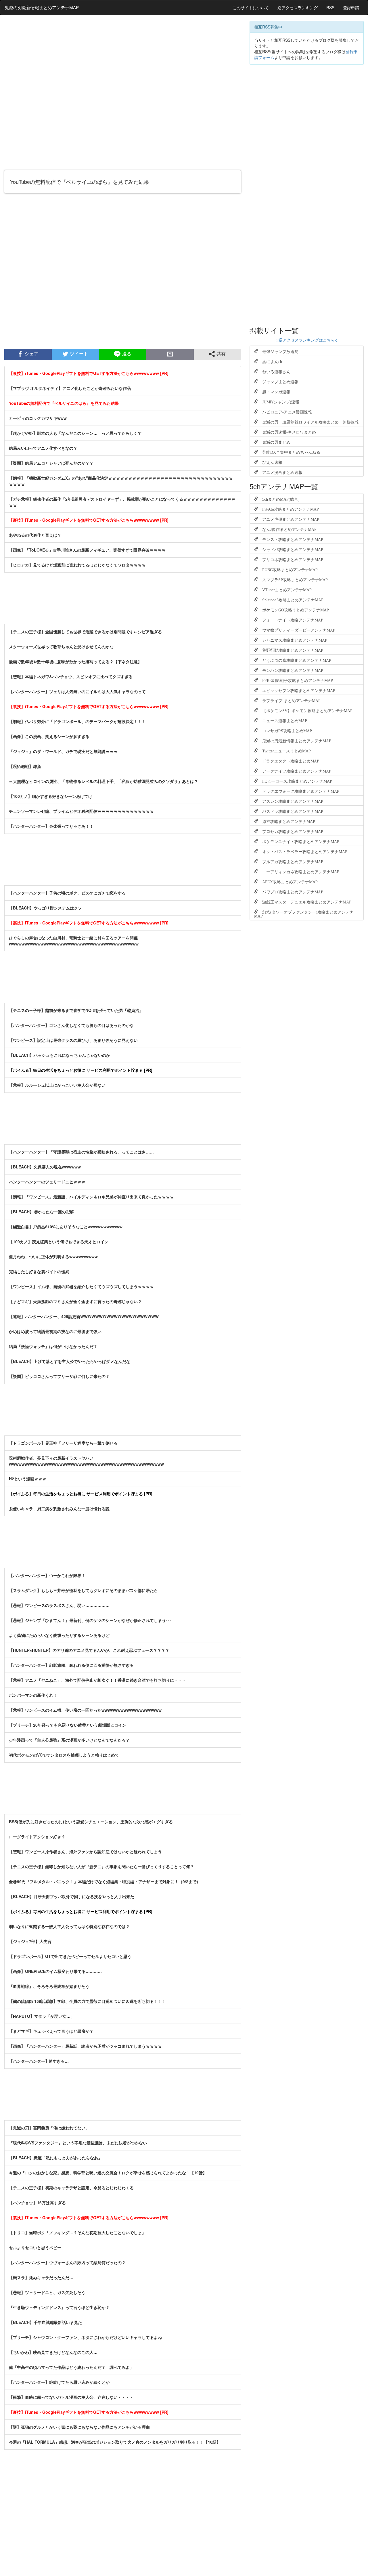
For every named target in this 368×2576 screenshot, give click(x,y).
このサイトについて (251, 7)
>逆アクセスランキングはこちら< (307, 340)
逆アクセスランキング (298, 7)
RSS (330, 7)
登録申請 (351, 7)
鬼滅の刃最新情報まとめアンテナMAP (42, 7)
